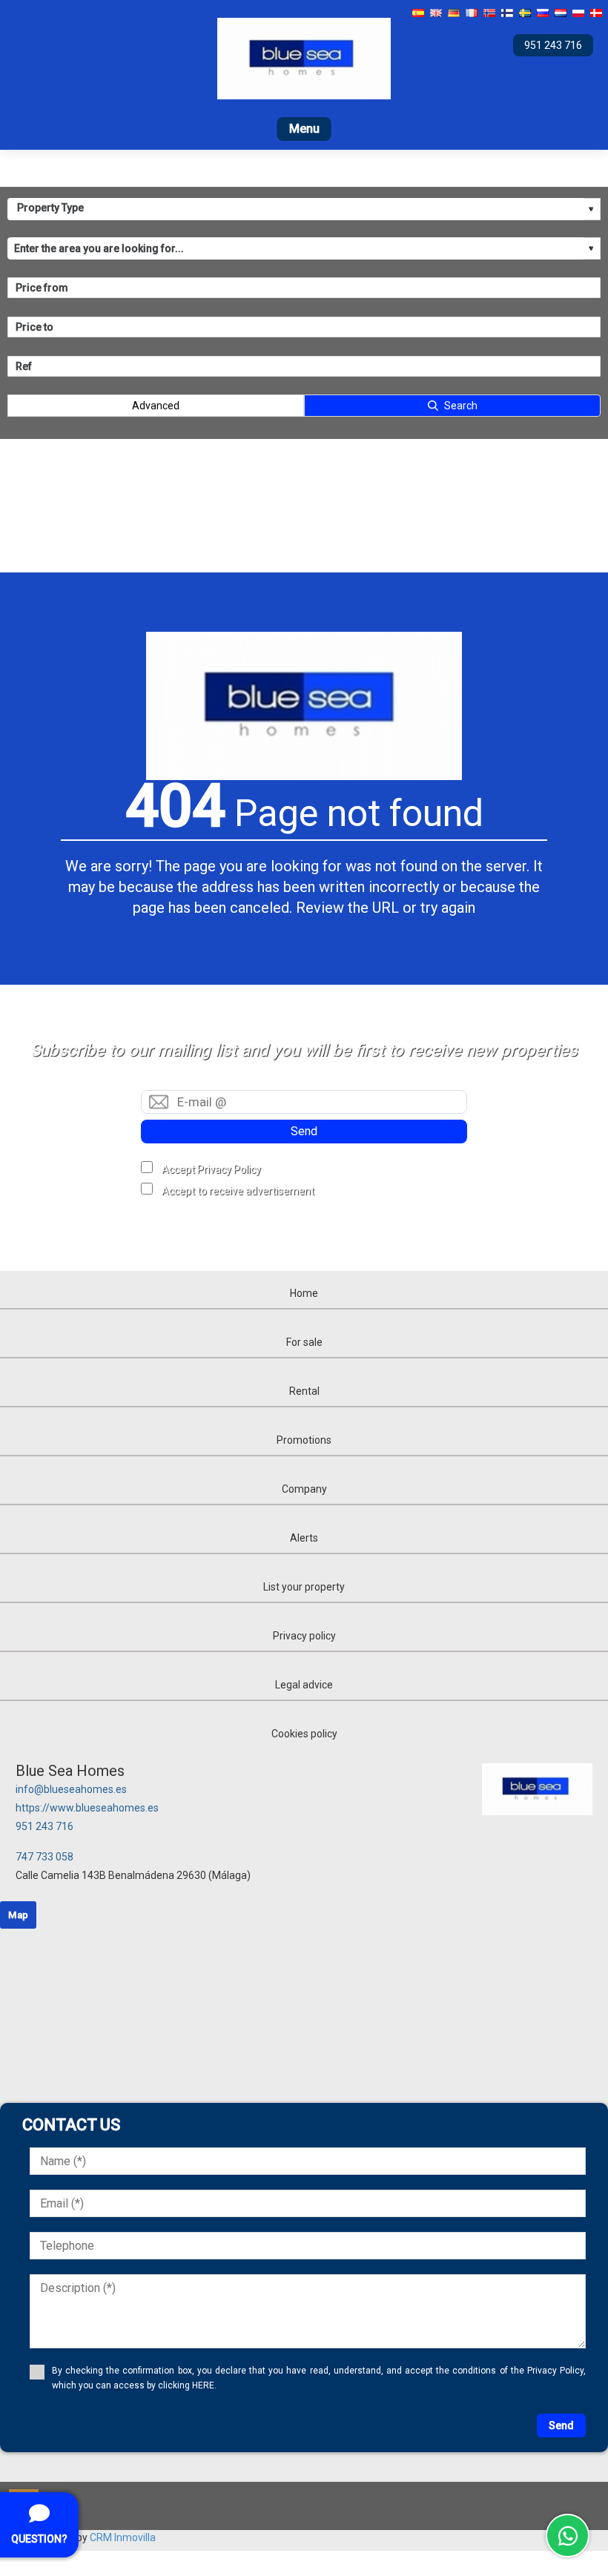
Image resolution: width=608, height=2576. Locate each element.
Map (18, 1915)
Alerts (304, 1538)
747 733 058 (44, 1857)
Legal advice (304, 1685)
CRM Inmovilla (123, 2537)
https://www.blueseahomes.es (87, 1808)
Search (461, 406)
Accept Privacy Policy (211, 1169)
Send (304, 1131)
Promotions (304, 1440)
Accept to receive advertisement (238, 1191)
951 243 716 (44, 1826)
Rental (304, 1391)
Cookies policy (304, 1734)
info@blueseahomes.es (71, 1789)
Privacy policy (304, 1636)
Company (304, 1489)
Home (304, 1293)
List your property (304, 1587)
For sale (304, 1342)
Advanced (156, 406)
